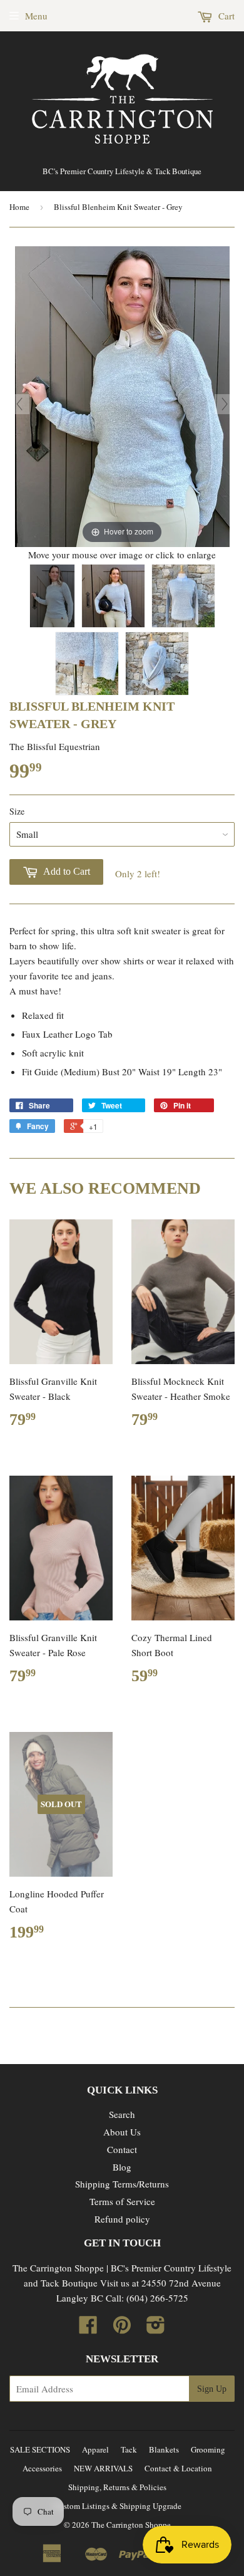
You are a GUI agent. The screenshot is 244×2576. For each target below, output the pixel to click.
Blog (122, 2167)
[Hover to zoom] (122, 395)
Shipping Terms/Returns (122, 2184)
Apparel (95, 2449)
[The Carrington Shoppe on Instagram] (156, 2328)
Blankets (164, 2449)
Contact (122, 2149)
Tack (129, 2449)
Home (19, 207)
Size (17, 811)
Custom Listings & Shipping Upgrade (118, 2506)
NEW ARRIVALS (103, 2468)
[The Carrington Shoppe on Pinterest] (122, 2328)
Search (122, 2114)
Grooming (208, 2449)
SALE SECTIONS (40, 2449)
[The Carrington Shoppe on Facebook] (88, 2328)
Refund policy (122, 2219)
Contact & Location (178, 2468)
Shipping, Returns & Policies (117, 2487)
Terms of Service (122, 2201)
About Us (122, 2132)
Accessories (42, 2468)
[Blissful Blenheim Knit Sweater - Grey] (52, 596)
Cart (225, 16)
